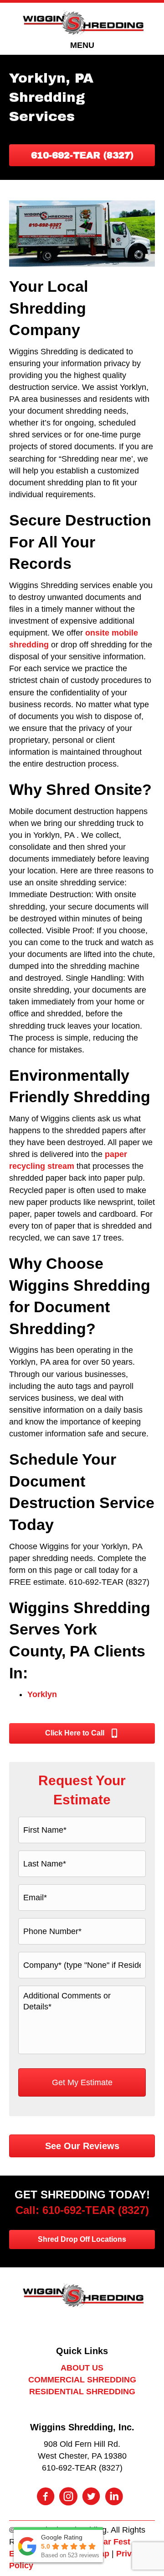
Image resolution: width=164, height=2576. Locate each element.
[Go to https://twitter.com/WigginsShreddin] (91, 2497)
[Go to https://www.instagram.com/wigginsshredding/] (68, 2497)
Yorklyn (42, 1694)
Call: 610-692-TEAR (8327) (82, 2210)
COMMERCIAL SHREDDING (82, 2380)
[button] (82, 155)
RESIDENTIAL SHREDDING (82, 2392)
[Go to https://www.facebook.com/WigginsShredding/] (46, 2497)
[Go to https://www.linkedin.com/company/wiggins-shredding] (114, 2497)
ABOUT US (82, 2368)
